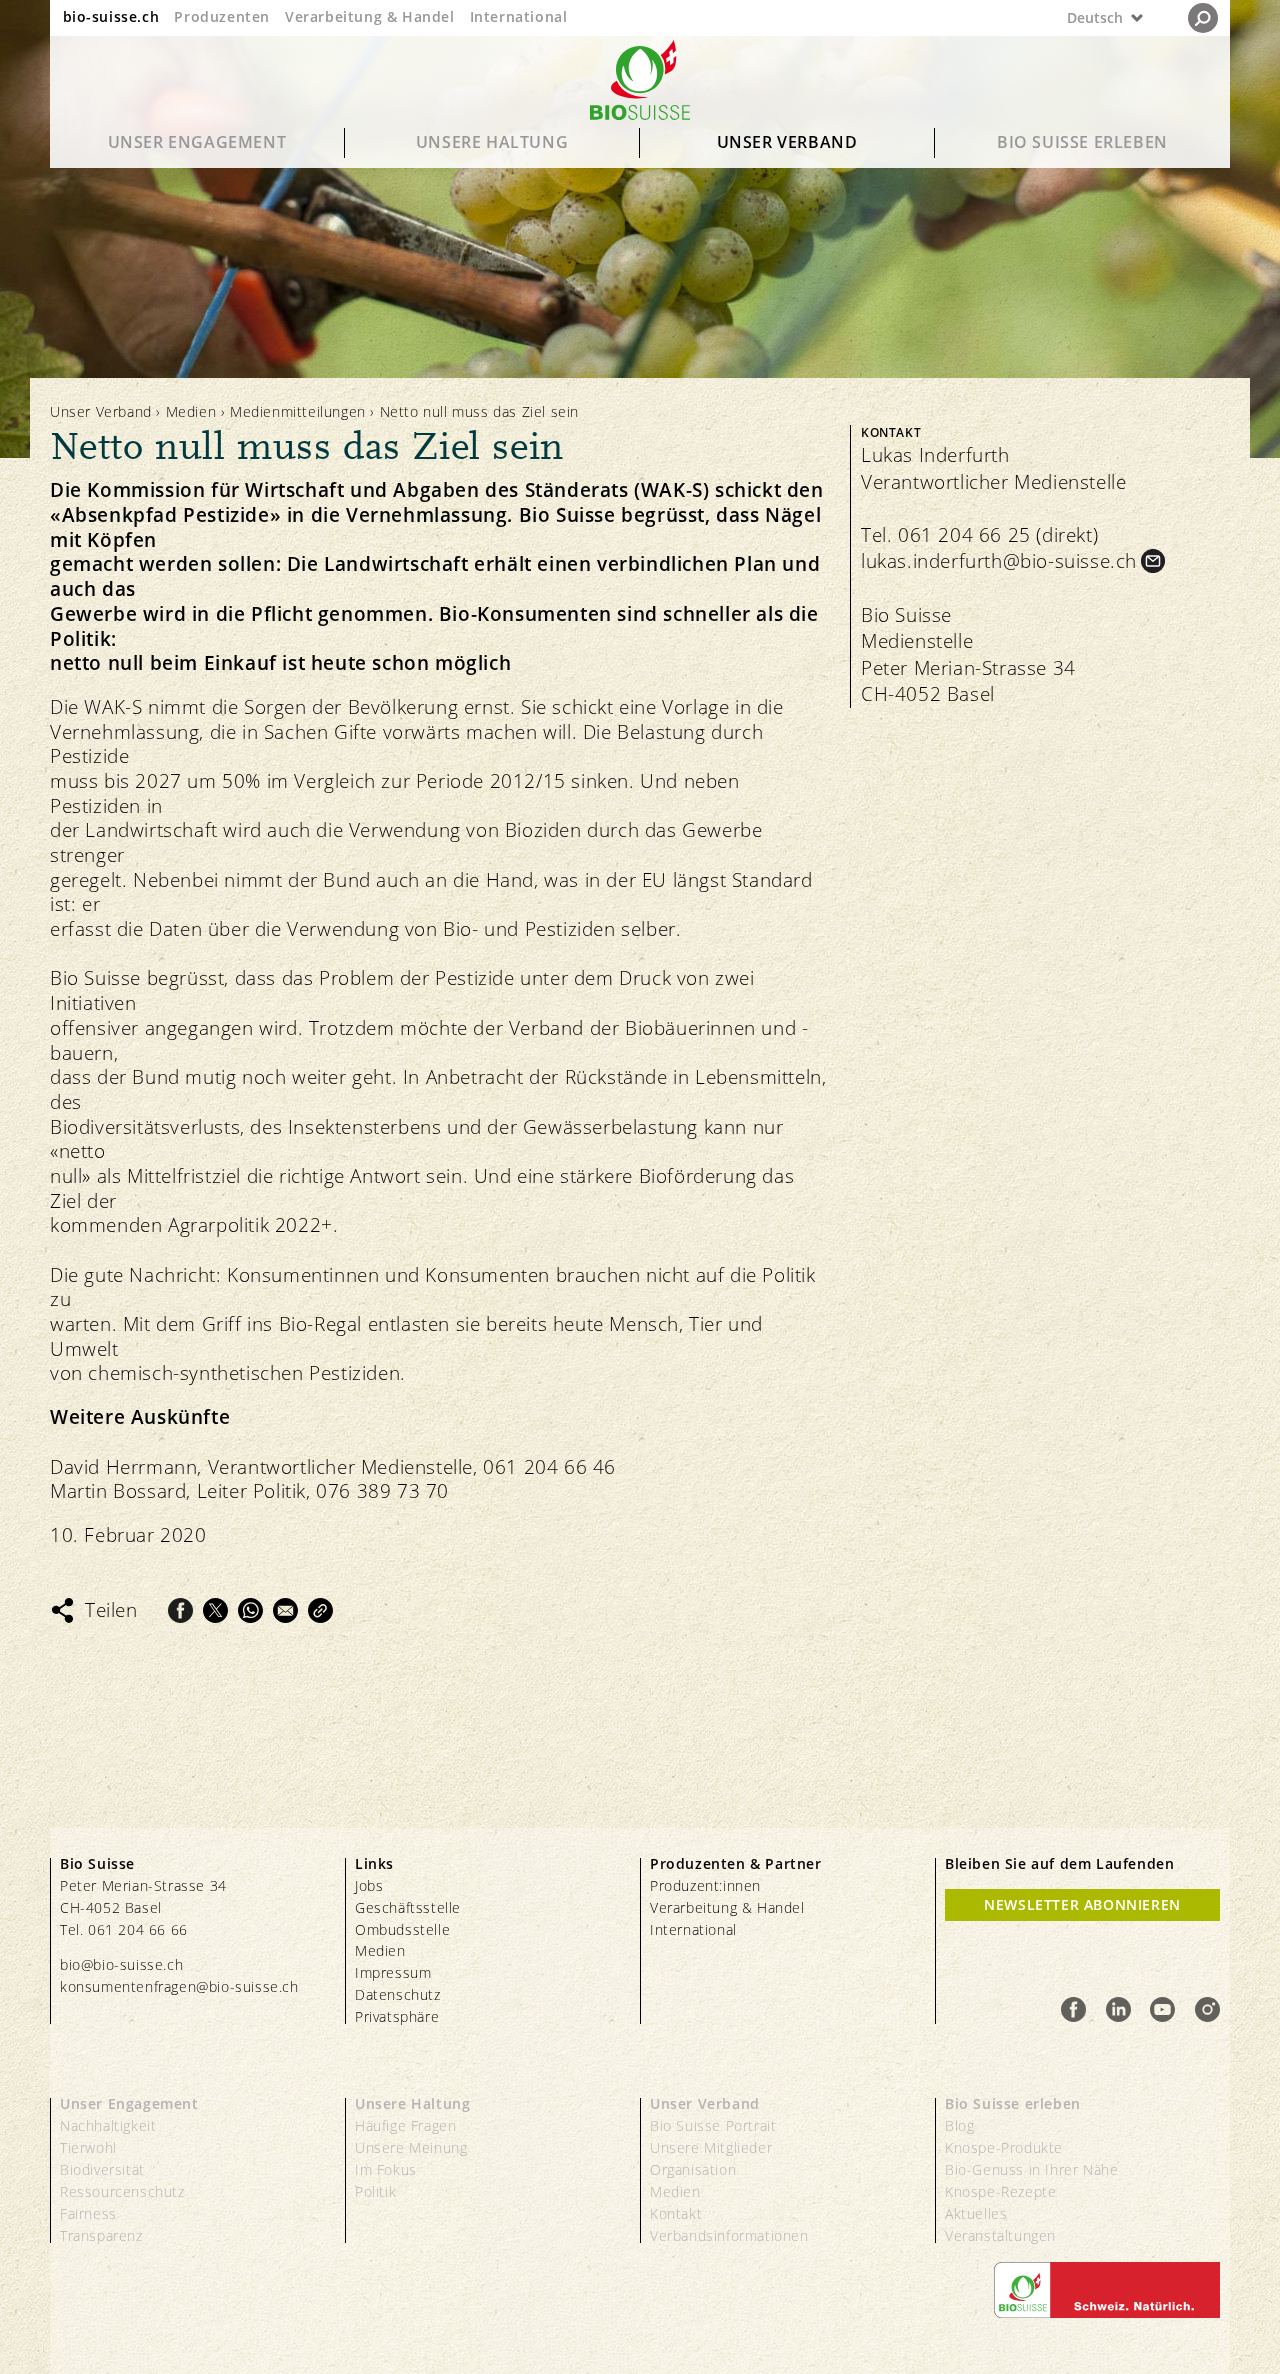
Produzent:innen (705, 1885)
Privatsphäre (397, 2016)
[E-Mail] (285, 1610)
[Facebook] (180, 1610)
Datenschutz (398, 1994)
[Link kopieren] (320, 1610)
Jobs (369, 1885)
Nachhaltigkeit (108, 2125)
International (519, 16)
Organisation (693, 2169)
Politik (375, 2191)
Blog (959, 2125)
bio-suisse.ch (111, 16)
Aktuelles (976, 2213)
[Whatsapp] (250, 1610)
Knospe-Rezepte (1000, 2191)
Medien (191, 411)
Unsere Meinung (411, 2147)
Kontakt (676, 2213)
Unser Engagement (197, 142)
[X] (215, 1610)
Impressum (393, 1972)
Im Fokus (386, 2169)
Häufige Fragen (405, 2125)
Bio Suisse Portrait (713, 2125)
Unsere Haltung (492, 142)
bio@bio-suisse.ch (121, 1964)
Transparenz (101, 2235)
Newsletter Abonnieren (1082, 1904)
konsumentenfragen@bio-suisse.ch (179, 1986)
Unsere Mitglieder (711, 2147)
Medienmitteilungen (298, 411)
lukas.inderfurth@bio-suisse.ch (999, 561)
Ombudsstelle (402, 1929)
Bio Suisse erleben (1082, 142)
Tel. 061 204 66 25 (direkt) (979, 535)
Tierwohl (88, 2147)
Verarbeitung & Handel (370, 16)
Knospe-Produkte (1004, 2147)
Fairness (88, 2213)
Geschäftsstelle (408, 1907)
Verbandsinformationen (729, 2235)
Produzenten (222, 16)
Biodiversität (102, 2169)
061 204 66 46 (549, 1467)
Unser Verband (787, 142)
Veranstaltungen (1000, 2235)
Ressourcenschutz (122, 2191)
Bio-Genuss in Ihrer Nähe (1031, 2169)
